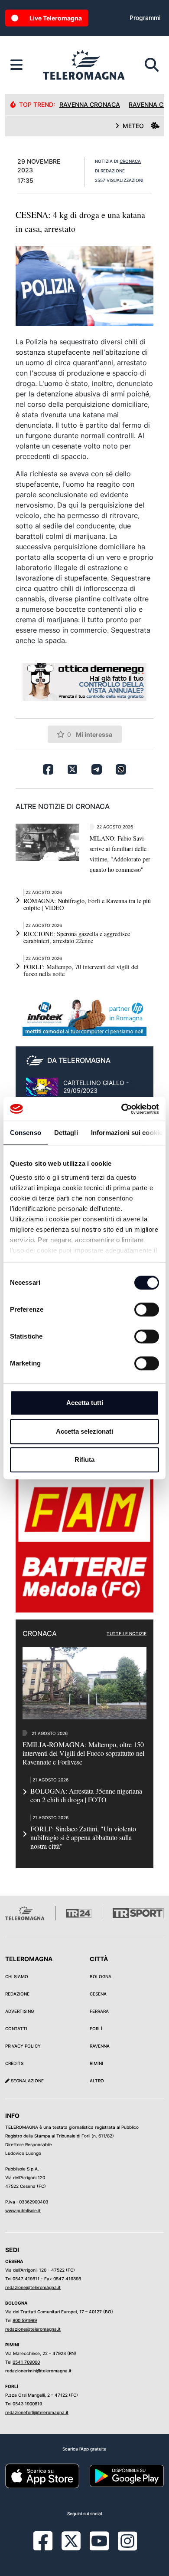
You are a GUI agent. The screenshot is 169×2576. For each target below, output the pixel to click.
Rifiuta (84, 1460)
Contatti (16, 2028)
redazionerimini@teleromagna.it (38, 2371)
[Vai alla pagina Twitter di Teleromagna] (71, 2540)
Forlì (96, 2028)
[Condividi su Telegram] (97, 769)
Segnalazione (27, 2081)
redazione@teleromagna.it (33, 2287)
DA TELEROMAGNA (79, 1060)
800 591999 (25, 2320)
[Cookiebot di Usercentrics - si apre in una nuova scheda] (122, 1109)
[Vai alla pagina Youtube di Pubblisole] (99, 2547)
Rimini (96, 2063)
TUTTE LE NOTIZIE (127, 1633)
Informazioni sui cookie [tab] (127, 1133)
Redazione (17, 1994)
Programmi (145, 18)
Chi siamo (17, 1976)
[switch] (147, 1309)
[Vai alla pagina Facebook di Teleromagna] (48, 2547)
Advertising (19, 2011)
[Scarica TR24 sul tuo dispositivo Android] (127, 2475)
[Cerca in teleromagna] (152, 65)
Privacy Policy (23, 2046)
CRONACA (130, 161)
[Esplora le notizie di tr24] (16, 65)
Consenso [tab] (26, 1133)
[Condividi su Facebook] (48, 769)
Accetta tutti (85, 1403)
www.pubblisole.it (23, 2210)
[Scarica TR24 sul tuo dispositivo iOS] (42, 2475)
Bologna (101, 1976)
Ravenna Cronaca (90, 104)
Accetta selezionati (84, 1431)
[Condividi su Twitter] (72, 769)
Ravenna (100, 2046)
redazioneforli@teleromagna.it (37, 2412)
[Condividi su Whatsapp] (121, 769)
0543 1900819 (27, 2404)
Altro (97, 2081)
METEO (133, 126)
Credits (14, 2063)
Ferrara (99, 2011)
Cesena (98, 1994)
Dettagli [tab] (66, 1133)
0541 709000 (26, 2362)
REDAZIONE (113, 171)
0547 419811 (26, 2279)
